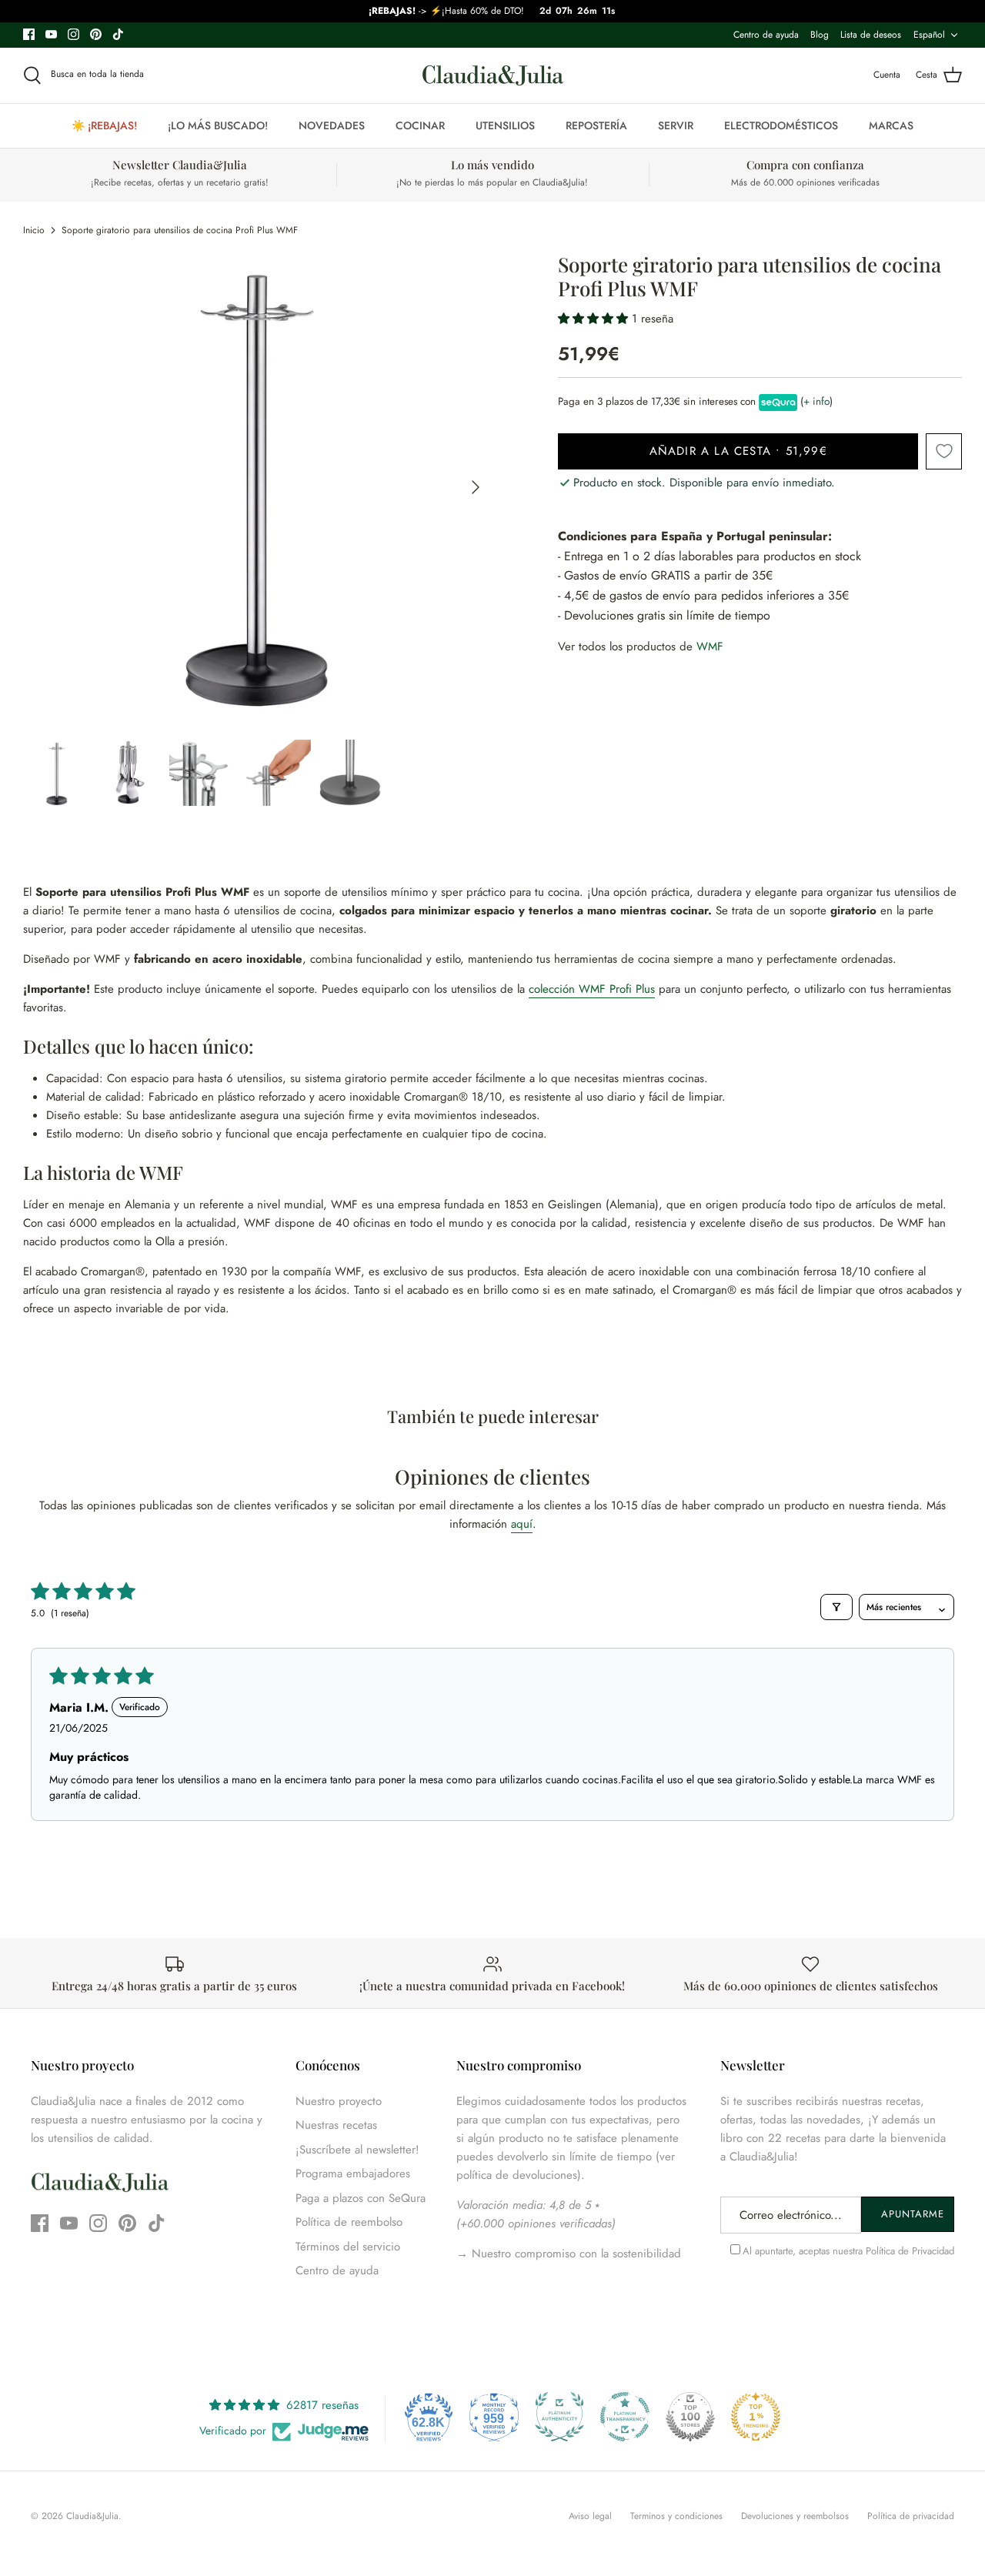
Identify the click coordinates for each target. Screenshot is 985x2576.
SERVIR (676, 125)
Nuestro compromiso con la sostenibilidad (574, 2254)
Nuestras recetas (336, 2125)
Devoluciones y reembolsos (795, 2516)
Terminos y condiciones (676, 2516)
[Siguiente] (476, 487)
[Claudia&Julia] (493, 75)
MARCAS (891, 125)
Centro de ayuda (766, 35)
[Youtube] (51, 34)
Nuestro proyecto (339, 2101)
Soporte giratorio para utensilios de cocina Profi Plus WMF (180, 230)
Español (929, 35)
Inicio (34, 230)
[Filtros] (836, 1607)
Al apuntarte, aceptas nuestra (848, 2251)
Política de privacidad (911, 2516)
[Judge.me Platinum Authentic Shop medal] (559, 2417)
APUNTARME (913, 2214)
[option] (258, 488)
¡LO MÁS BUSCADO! (218, 125)
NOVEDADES (332, 125)
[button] (595, 319)
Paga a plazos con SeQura (361, 2198)
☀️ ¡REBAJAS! (104, 125)
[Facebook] (29, 34)
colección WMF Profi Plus (592, 989)
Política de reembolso (349, 2222)
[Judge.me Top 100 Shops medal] (690, 2417)
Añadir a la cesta (738, 451)
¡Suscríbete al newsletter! (357, 2150)
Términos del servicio (348, 2247)
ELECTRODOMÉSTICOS (781, 125)
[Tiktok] (118, 34)
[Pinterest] (96, 34)
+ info (816, 401)
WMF (710, 647)
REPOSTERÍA (596, 125)
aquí (522, 1524)
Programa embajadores (353, 2173)
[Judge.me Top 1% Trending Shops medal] (756, 2417)
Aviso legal (590, 2516)
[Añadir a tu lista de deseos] (944, 451)
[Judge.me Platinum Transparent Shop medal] (625, 2417)
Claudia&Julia (92, 2516)
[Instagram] (73, 34)
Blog (820, 35)
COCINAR (420, 125)
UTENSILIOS (505, 125)
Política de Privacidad (910, 2251)
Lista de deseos (871, 35)
